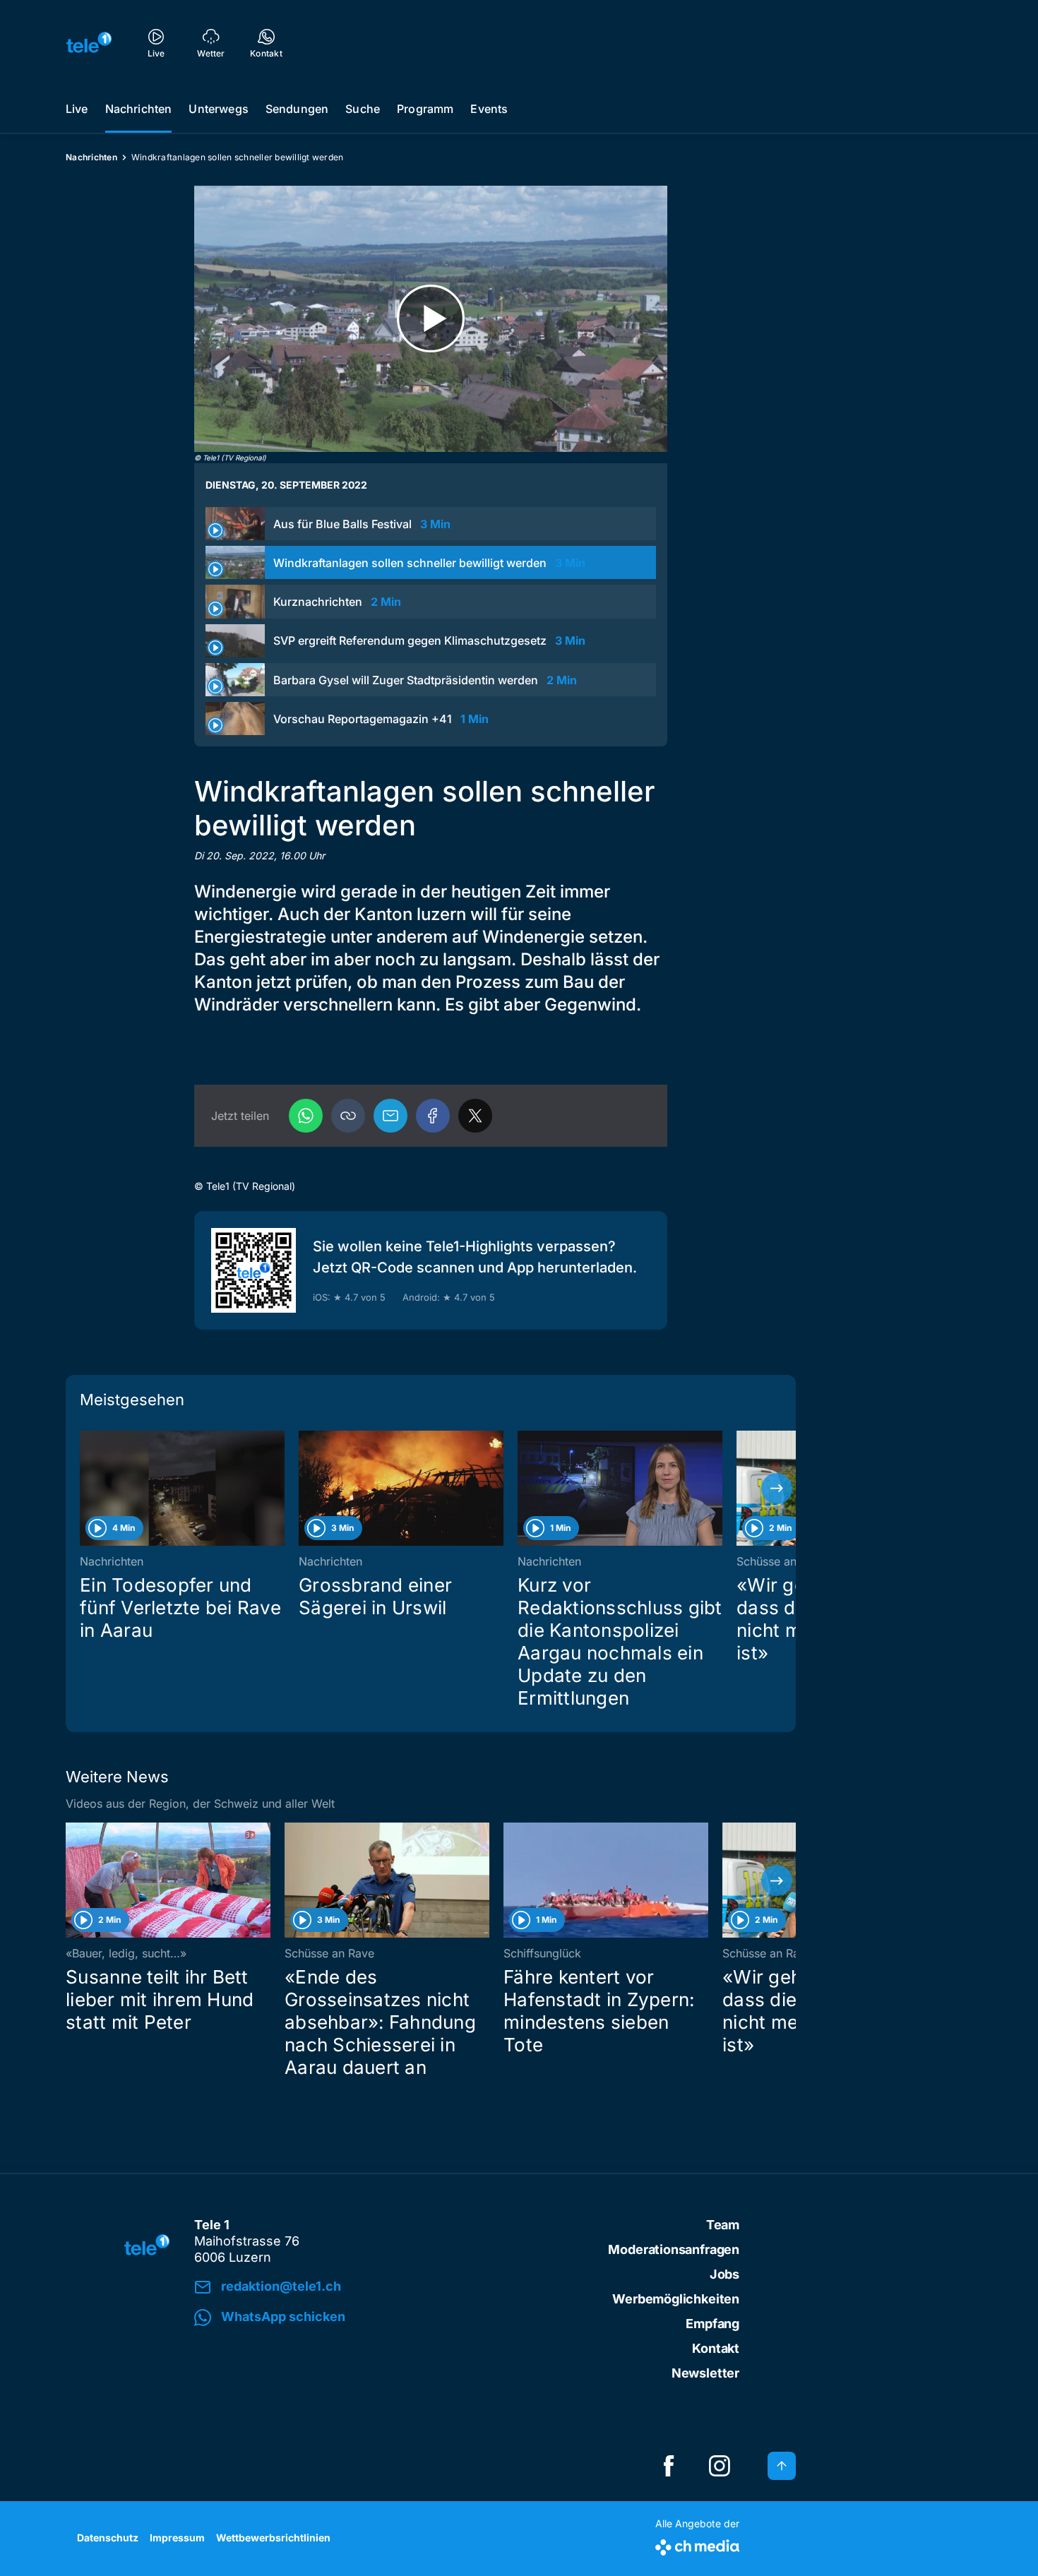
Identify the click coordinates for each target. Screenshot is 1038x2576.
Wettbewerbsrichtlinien (273, 2538)
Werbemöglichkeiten (676, 2299)
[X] (475, 1116)
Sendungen (297, 109)
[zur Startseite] (89, 42)
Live (77, 109)
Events (489, 109)
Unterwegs (218, 109)
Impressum (177, 2538)
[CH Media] (697, 2545)
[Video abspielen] (431, 319)
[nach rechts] (777, 1489)
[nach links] (85, 1489)
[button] (348, 1116)
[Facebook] (433, 1116)
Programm (425, 109)
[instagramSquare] (720, 2466)
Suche (363, 109)
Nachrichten (139, 109)
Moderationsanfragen (674, 2249)
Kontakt (716, 2348)
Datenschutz (108, 2538)
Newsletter (705, 2373)
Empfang (712, 2324)
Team (723, 2225)
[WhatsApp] (306, 1116)
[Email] (390, 1116)
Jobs (724, 2274)
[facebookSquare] (669, 2466)
